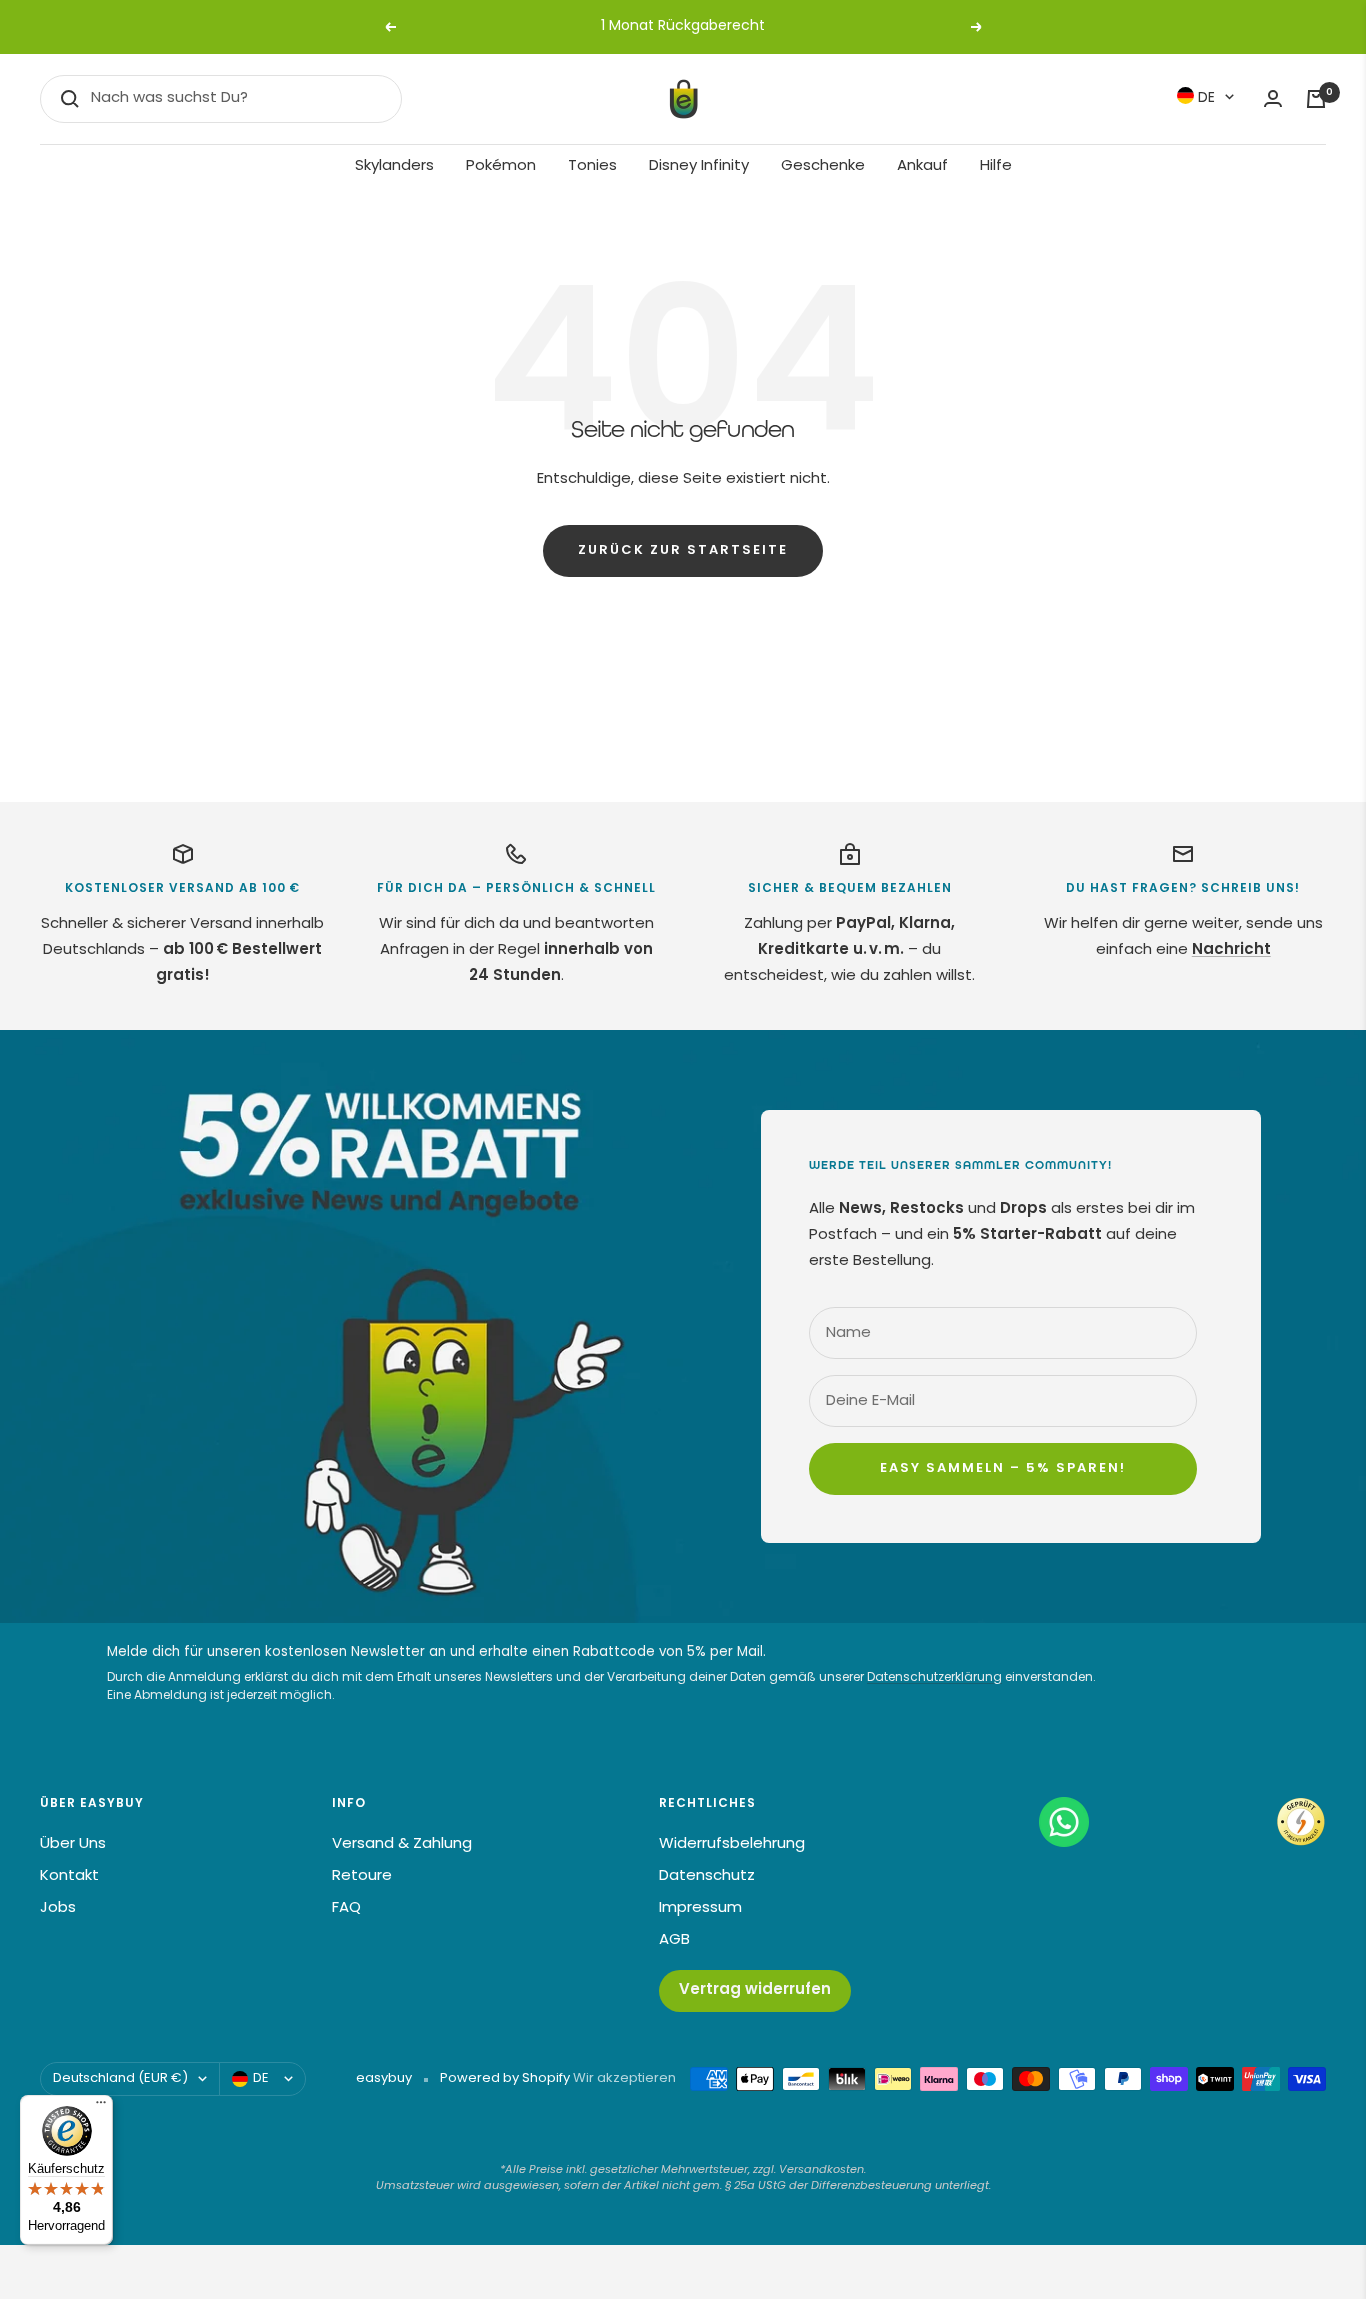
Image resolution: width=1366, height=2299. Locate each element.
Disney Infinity (699, 166)
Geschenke (823, 166)
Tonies (592, 166)
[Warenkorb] (1316, 99)
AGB (674, 1940)
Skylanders (394, 166)
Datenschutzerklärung (934, 1678)
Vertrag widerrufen (755, 1990)
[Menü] (101, 2107)
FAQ (346, 1908)
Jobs (58, 1908)
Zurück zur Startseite (683, 551)
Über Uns (73, 1844)
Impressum (700, 1908)
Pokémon (501, 166)
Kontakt (69, 1876)
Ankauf (922, 166)
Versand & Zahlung (402, 1844)
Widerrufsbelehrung (732, 1844)
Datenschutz (707, 1876)
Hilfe (996, 166)
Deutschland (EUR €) (120, 2078)
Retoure (362, 1876)
